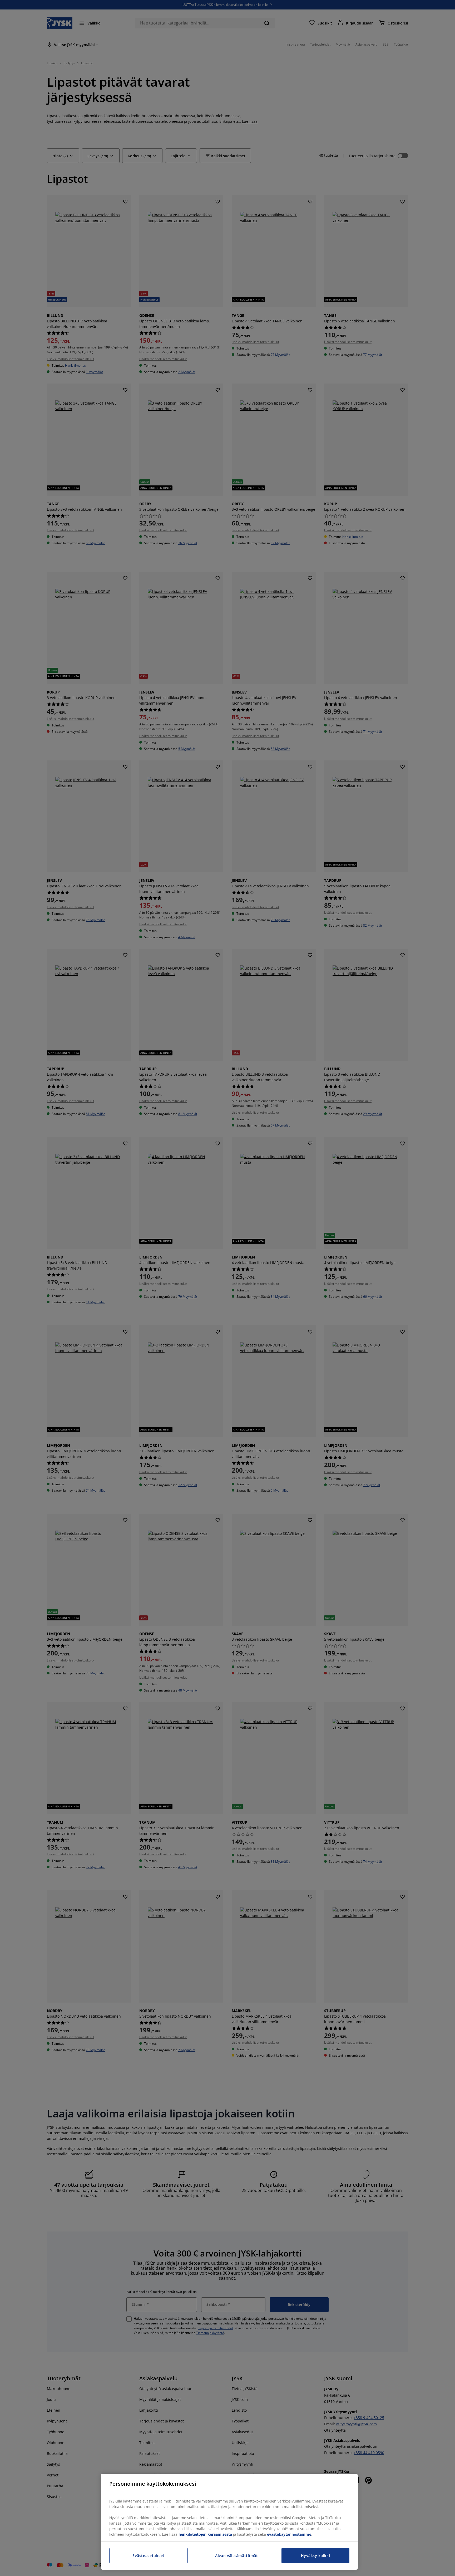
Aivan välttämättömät (237, 2556)
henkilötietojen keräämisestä (205, 2534)
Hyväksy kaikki (316, 2556)
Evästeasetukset (149, 2556)
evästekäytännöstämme (289, 2534)
